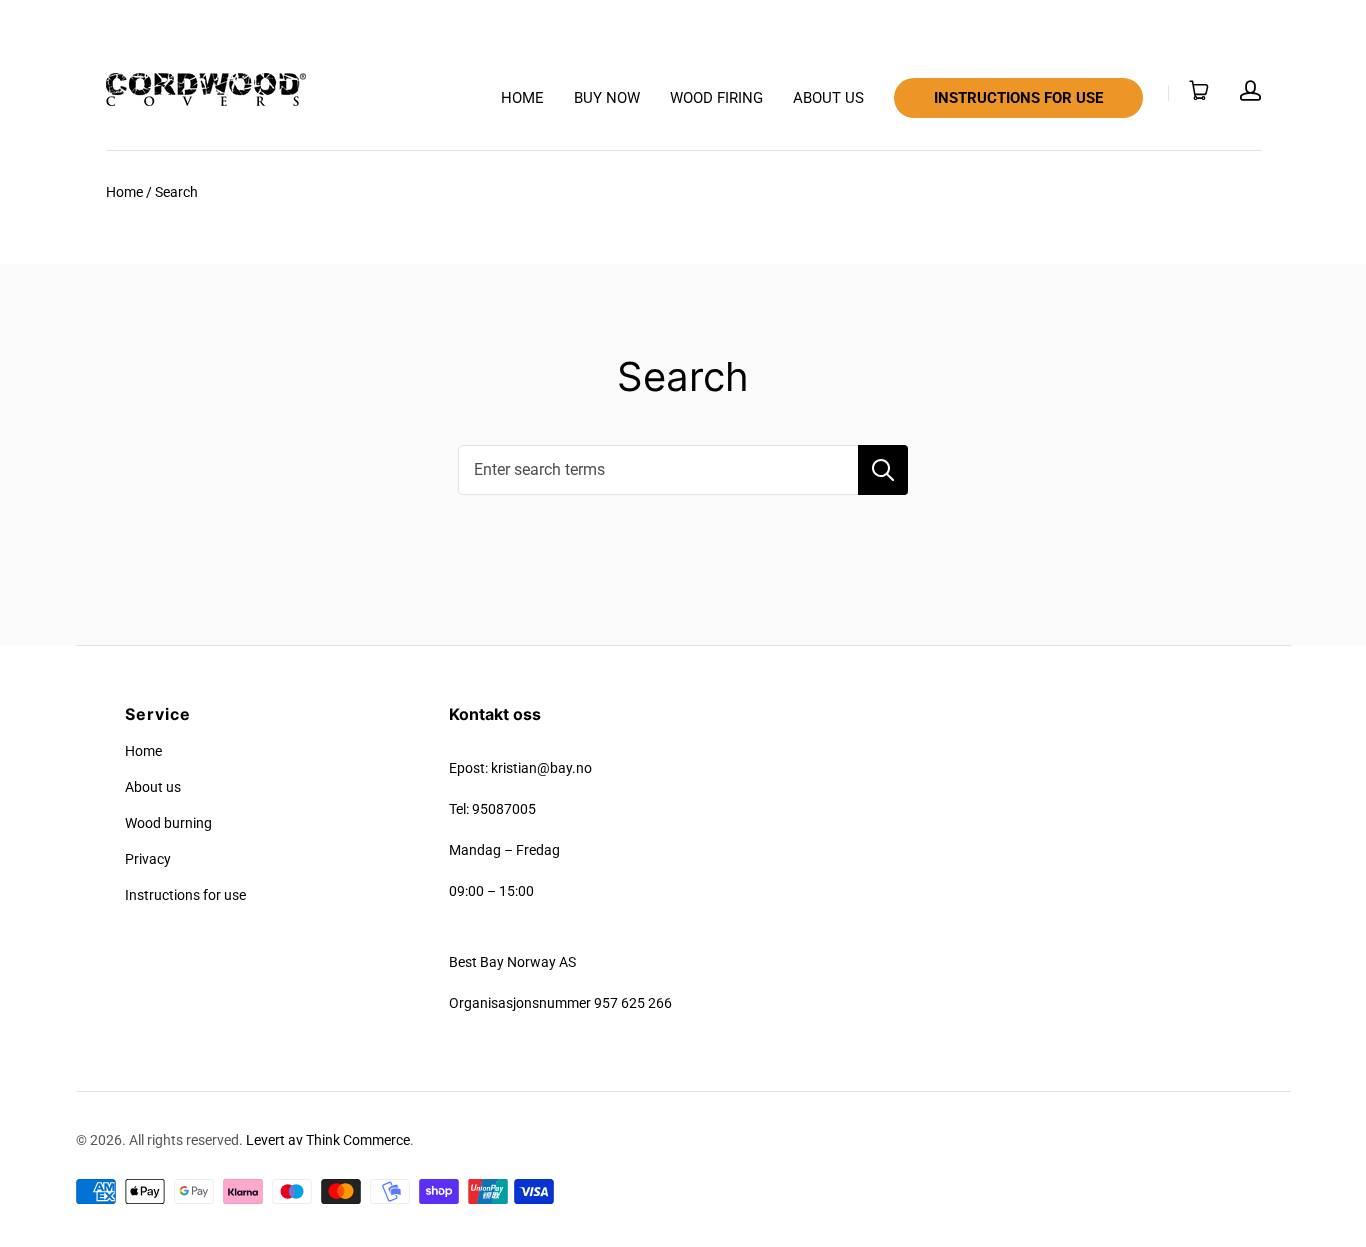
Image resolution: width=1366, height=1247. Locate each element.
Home (124, 192)
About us (153, 787)
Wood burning (168, 823)
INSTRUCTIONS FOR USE (1018, 98)
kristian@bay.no (541, 768)
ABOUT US (828, 98)
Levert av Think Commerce (328, 1140)
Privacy (148, 859)
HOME (522, 98)
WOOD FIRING (716, 98)
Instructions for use (185, 895)
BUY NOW (607, 98)
